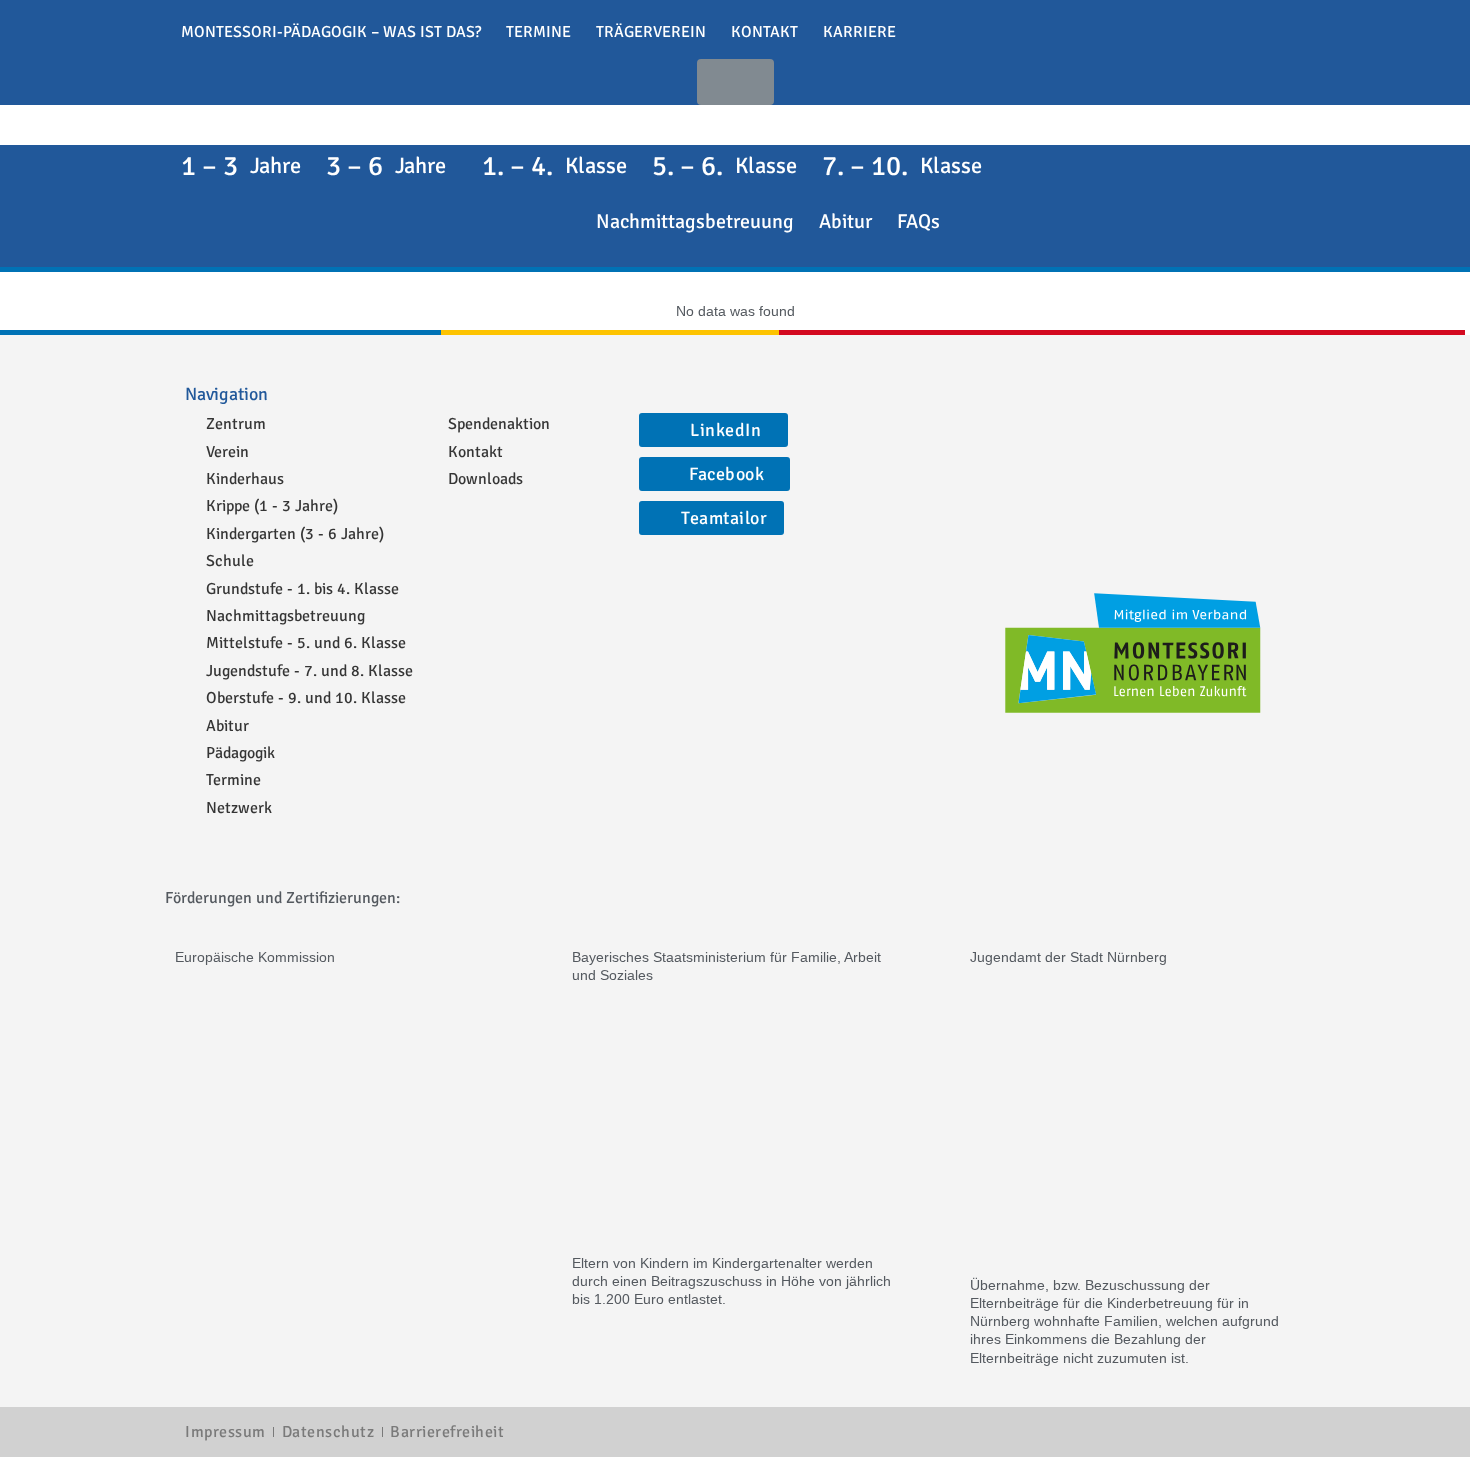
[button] (735, 82)
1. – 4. (554, 166)
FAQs (918, 221)
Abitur (845, 221)
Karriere (859, 32)
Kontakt (764, 32)
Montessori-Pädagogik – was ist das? (331, 32)
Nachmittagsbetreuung (695, 221)
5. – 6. (724, 166)
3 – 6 (386, 166)
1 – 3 (241, 166)
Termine (538, 32)
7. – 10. (902, 166)
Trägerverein (651, 32)
